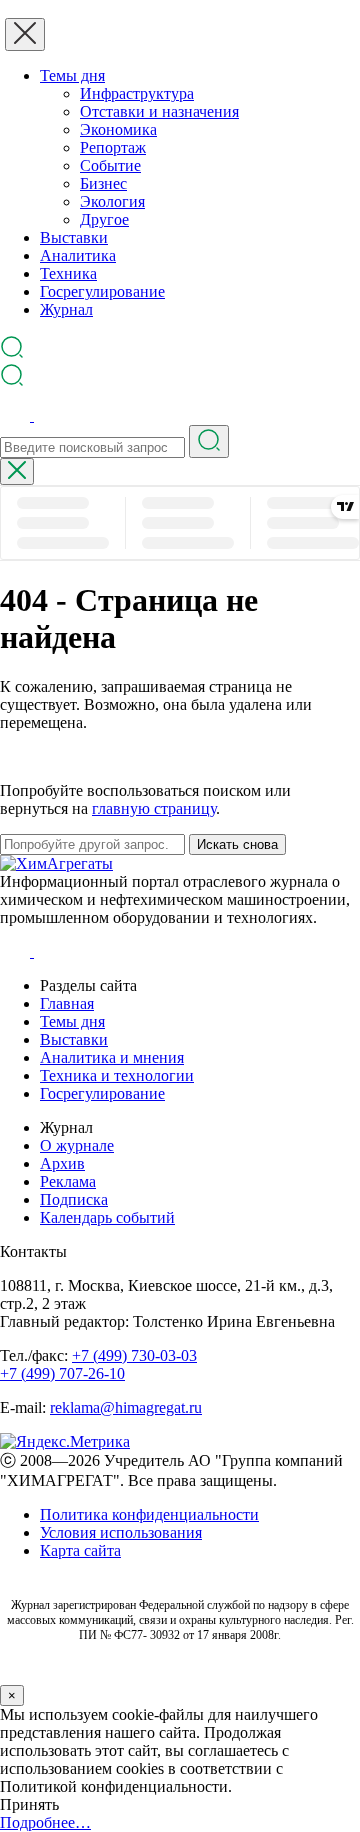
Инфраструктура (137, 93)
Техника (68, 273)
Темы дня (72, 75)
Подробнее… (45, 1822)
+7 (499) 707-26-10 (62, 1373)
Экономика (118, 129)
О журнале (77, 1145)
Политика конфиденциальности (149, 1514)
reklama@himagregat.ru (126, 1407)
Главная (67, 1003)
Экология (112, 201)
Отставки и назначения (159, 111)
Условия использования (121, 1532)
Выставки (74, 237)
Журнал (66, 309)
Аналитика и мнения (112, 1057)
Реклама (68, 1181)
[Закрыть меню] (25, 34)
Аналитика (78, 255)
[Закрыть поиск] (17, 471)
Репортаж (113, 147)
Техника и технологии (117, 1075)
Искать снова (237, 844)
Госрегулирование (102, 291)
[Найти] (209, 441)
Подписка (74, 1199)
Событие (110, 165)
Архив (62, 1163)
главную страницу (154, 808)
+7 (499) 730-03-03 (134, 1355)
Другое (104, 219)
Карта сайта (80, 1550)
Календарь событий (107, 1217)
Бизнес (103, 183)
